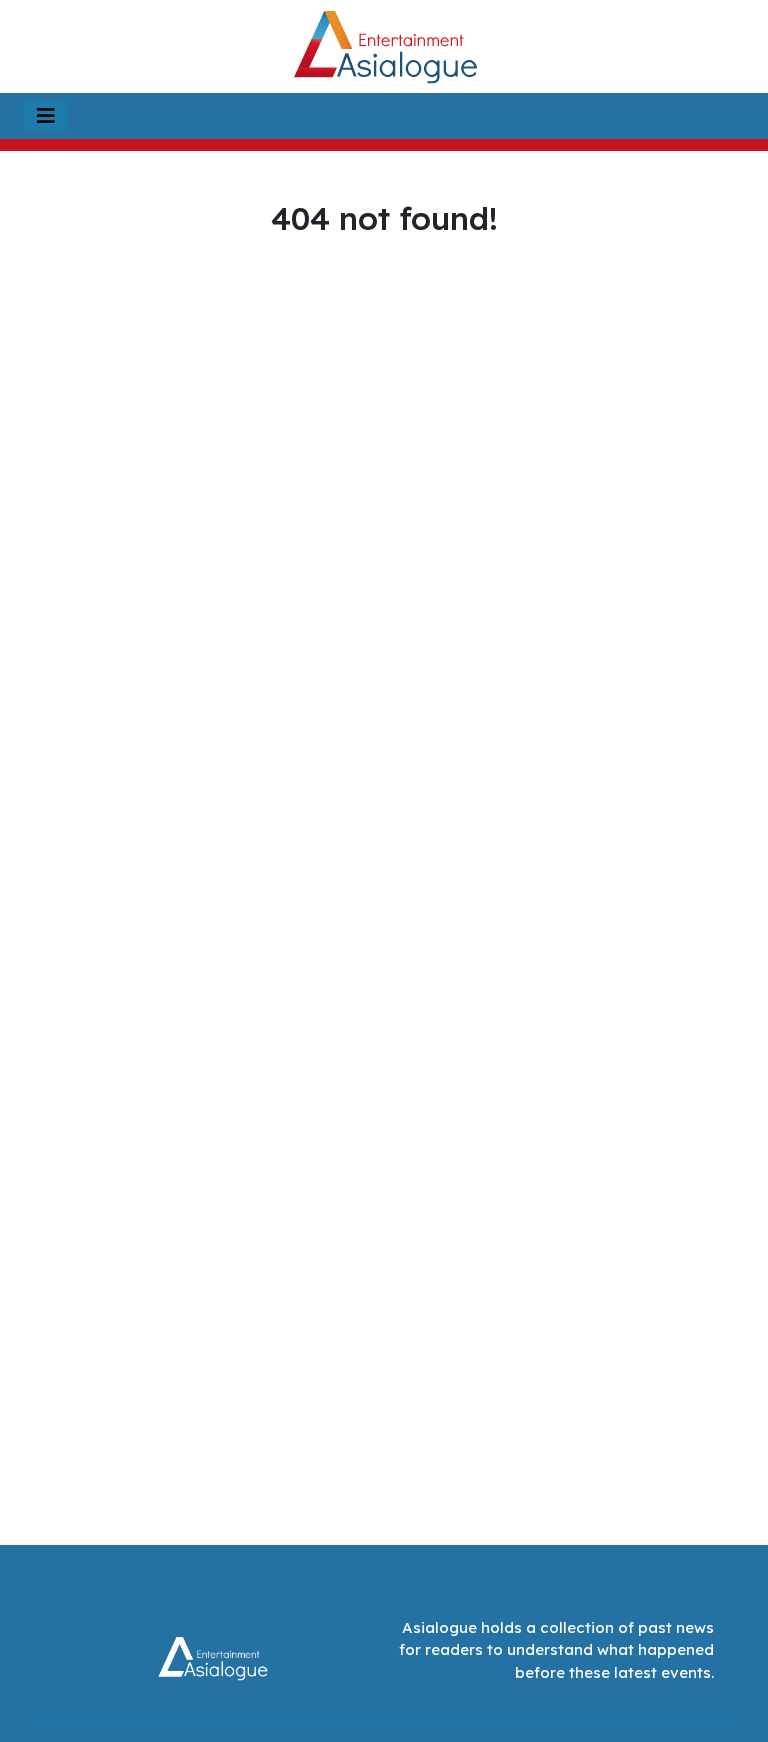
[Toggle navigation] (46, 116)
